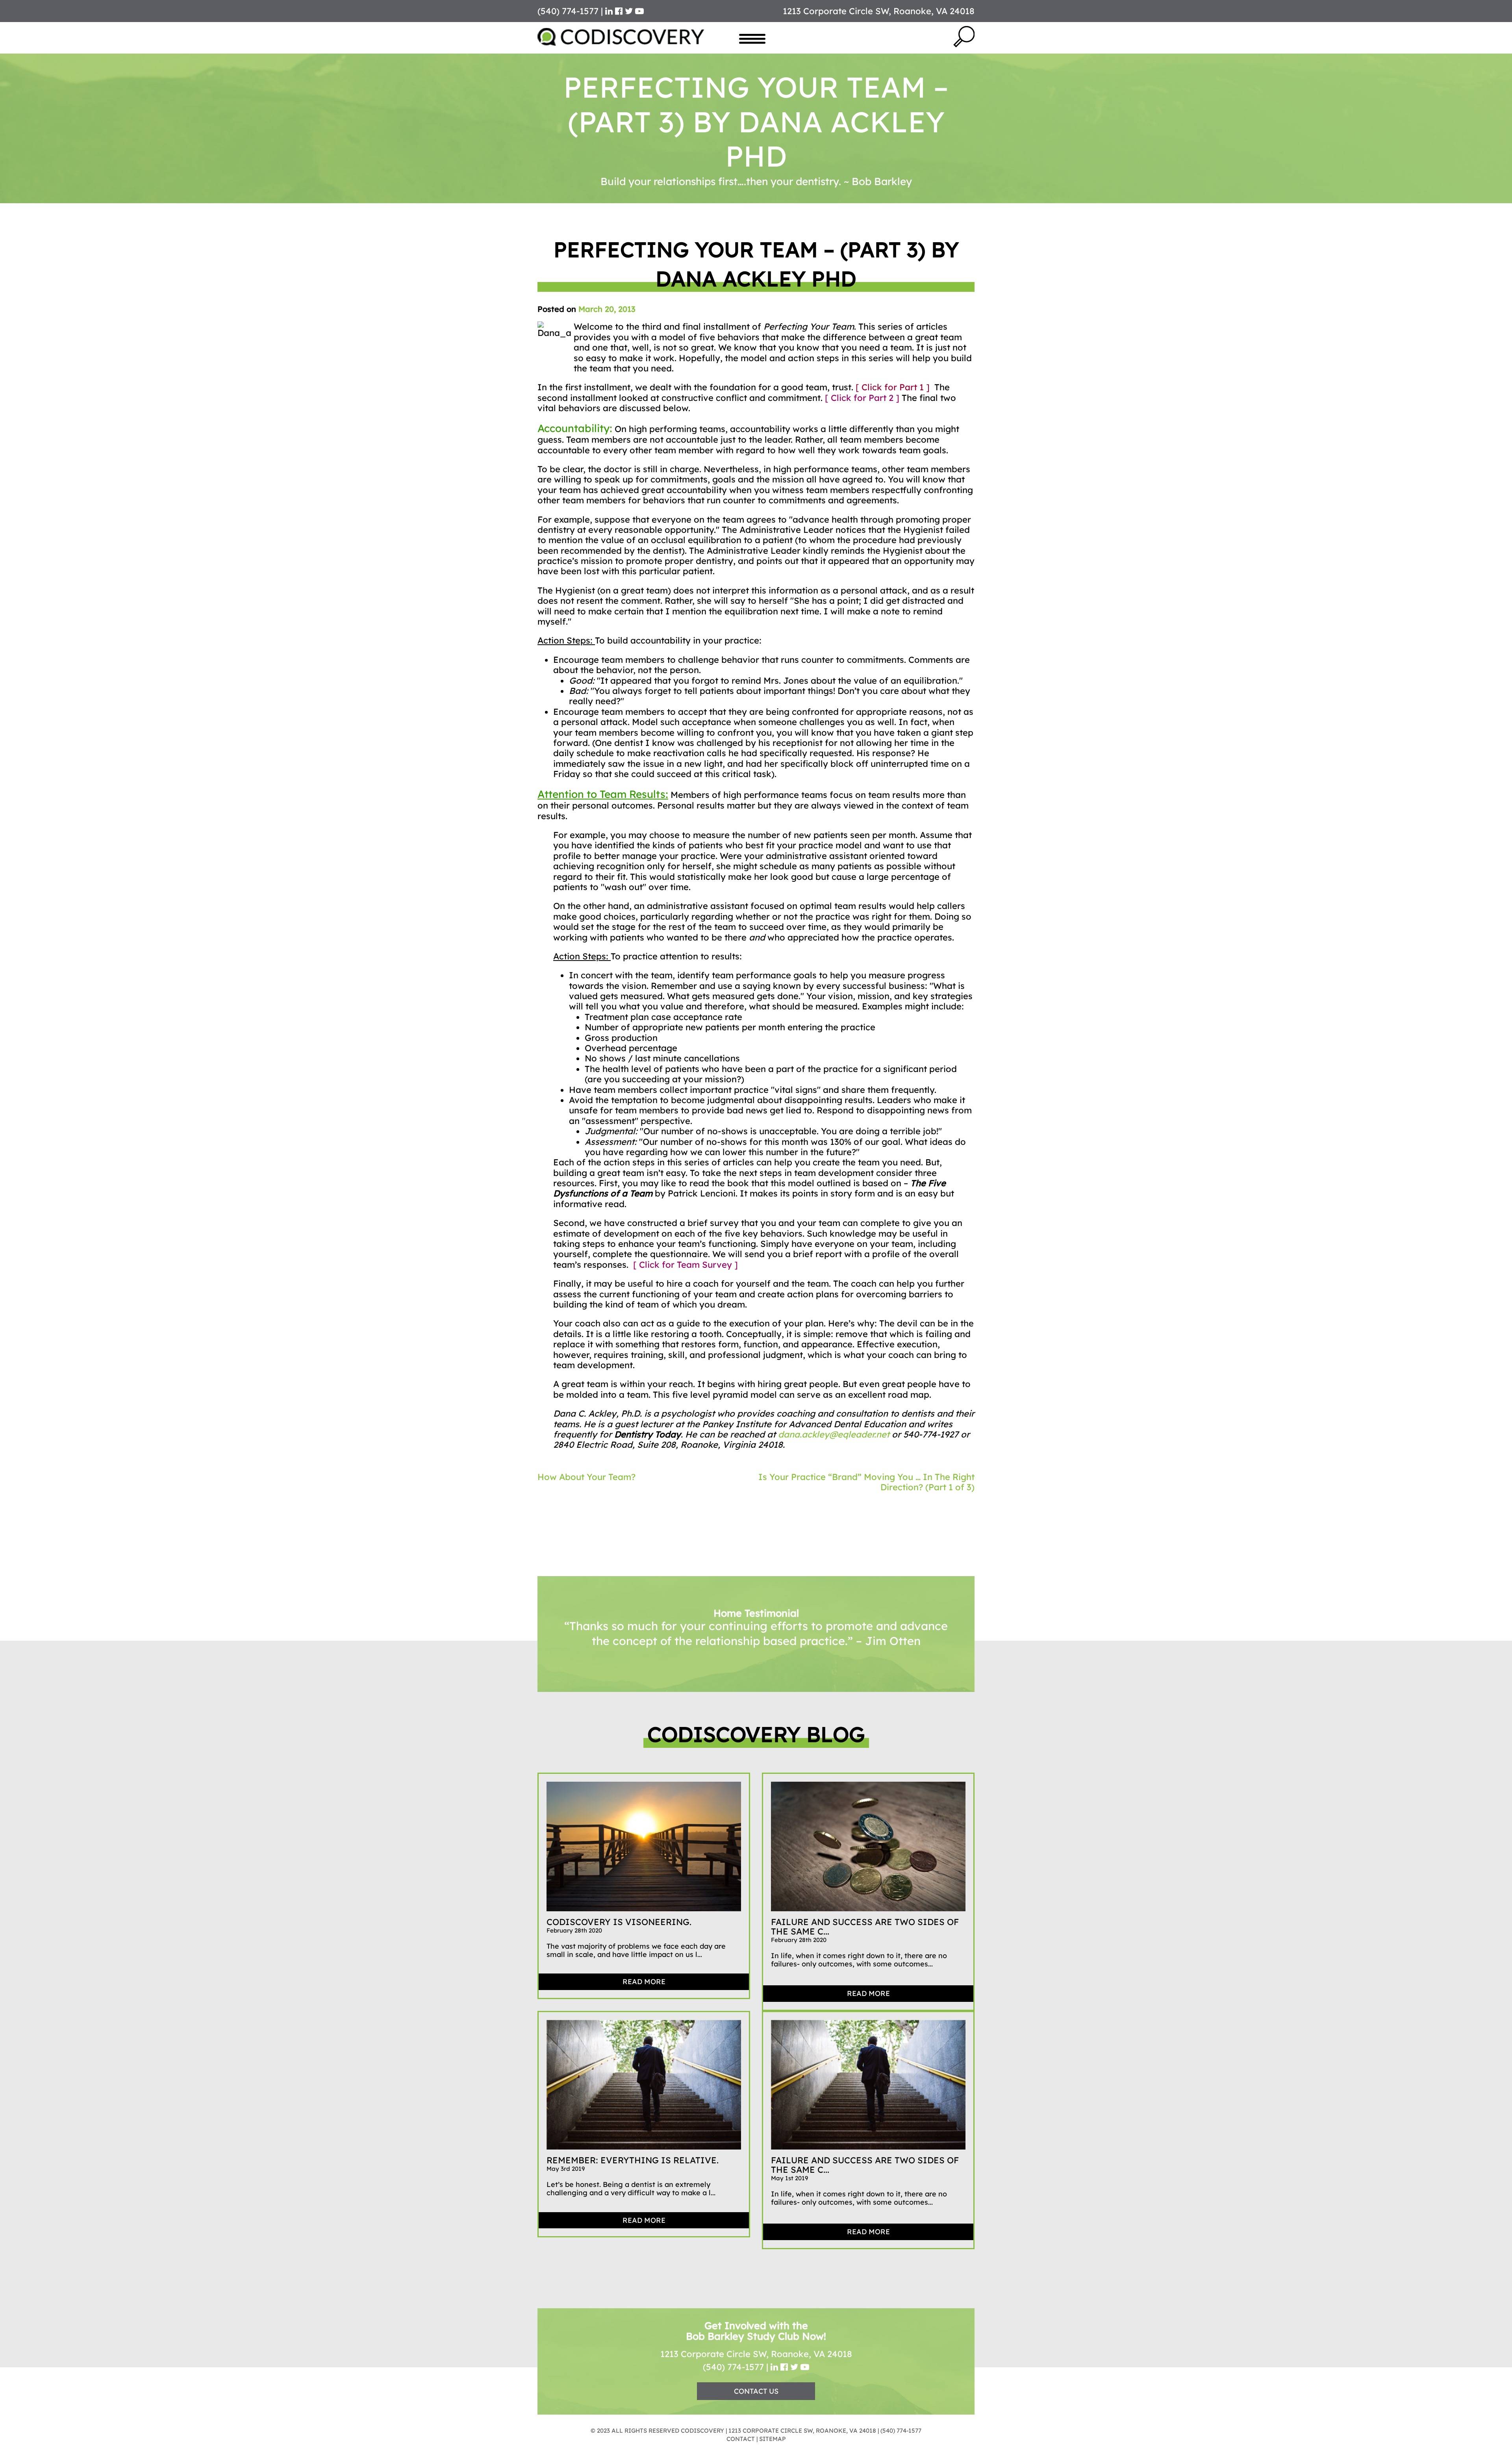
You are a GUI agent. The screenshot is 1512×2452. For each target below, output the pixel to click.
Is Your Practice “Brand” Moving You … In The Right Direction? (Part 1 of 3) (866, 1482)
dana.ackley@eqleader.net (834, 1434)
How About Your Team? (586, 1477)
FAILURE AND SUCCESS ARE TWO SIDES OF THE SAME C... (865, 1941)
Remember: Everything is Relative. (633, 2174)
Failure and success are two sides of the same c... (865, 2179)
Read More (644, 1996)
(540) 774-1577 (733, 2381)
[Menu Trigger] (752, 38)
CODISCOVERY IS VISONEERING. (619, 1936)
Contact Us (756, 2405)
